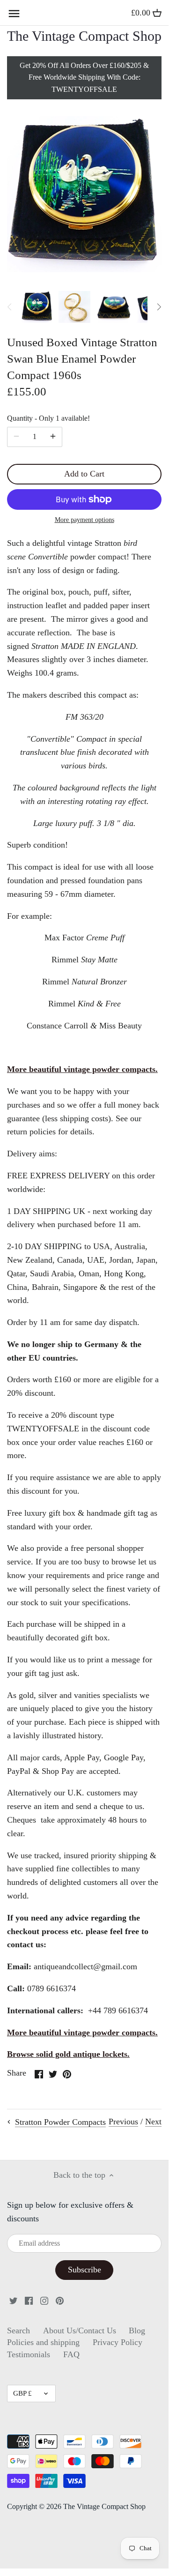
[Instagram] (44, 2300)
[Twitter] (13, 2300)
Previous (123, 2122)
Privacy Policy (118, 2342)
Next (153, 2122)
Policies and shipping (43, 2342)
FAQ (71, 2354)
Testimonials (29, 2354)
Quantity (48, 418)
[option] (37, 307)
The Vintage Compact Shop (84, 36)
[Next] (159, 307)
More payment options (84, 520)
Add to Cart (84, 474)
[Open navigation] (14, 14)
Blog (137, 2330)
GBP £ (22, 2393)
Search (18, 2330)
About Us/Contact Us (80, 2330)
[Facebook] (29, 2300)
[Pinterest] (60, 2300)
